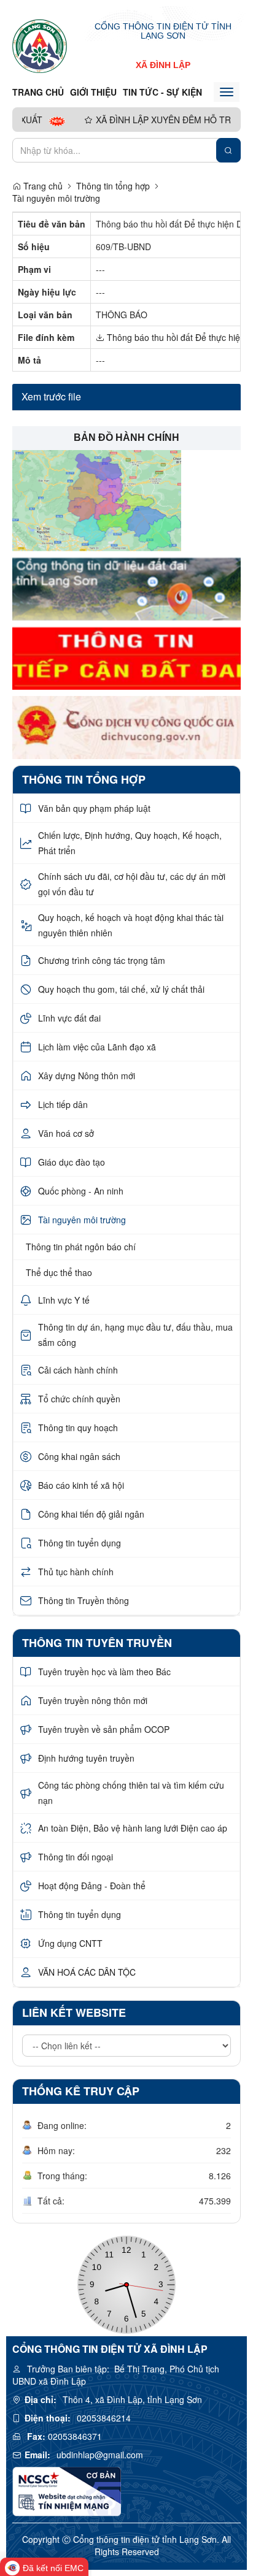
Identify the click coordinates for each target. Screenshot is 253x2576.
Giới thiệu (93, 92)
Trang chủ (38, 92)
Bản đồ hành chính (126, 438)
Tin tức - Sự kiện (162, 92)
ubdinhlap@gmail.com (100, 2455)
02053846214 (104, 2418)
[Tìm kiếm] (228, 150)
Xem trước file (51, 396)
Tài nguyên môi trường (56, 198)
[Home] (40, 45)
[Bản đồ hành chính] (97, 499)
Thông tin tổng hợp (113, 186)
